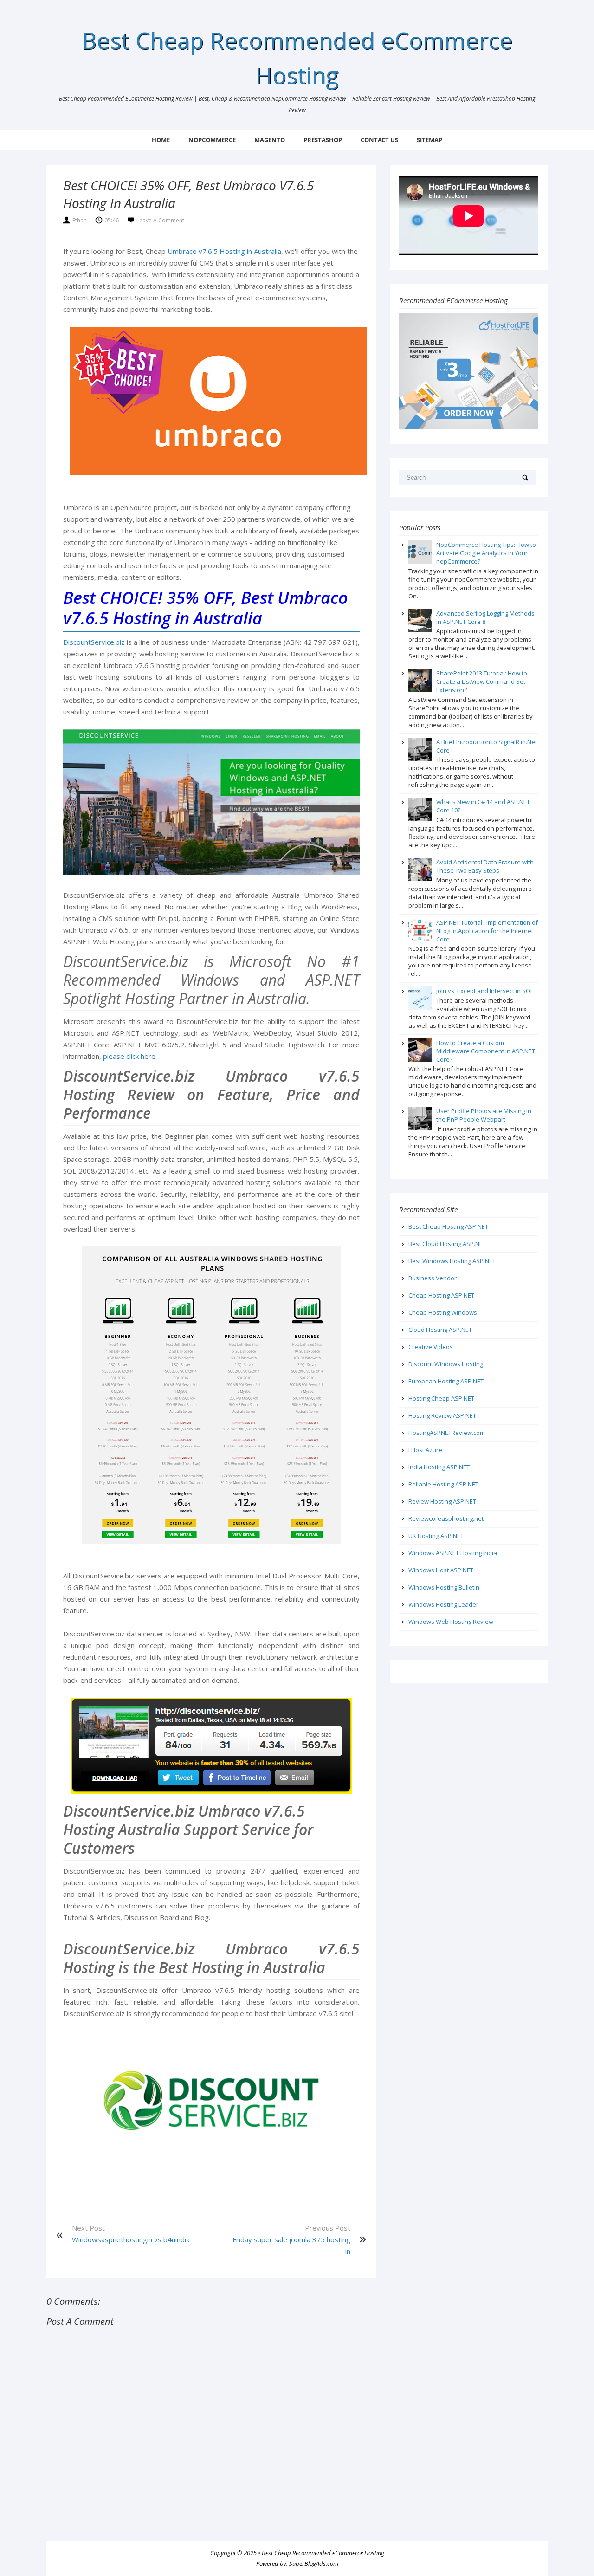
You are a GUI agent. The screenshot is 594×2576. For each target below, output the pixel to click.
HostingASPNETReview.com (447, 1433)
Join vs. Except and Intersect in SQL (485, 991)
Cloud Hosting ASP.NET (440, 1330)
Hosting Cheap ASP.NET (441, 1398)
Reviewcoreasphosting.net (446, 1518)
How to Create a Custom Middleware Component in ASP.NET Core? (486, 1051)
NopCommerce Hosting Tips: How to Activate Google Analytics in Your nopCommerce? (486, 553)
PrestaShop (323, 140)
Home (161, 140)
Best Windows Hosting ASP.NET (452, 1261)
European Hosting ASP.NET (446, 1381)
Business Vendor (433, 1278)
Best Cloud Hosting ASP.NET (447, 1244)
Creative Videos (431, 1347)
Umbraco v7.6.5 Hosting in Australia (224, 251)
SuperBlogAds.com (314, 2563)
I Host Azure (425, 1450)
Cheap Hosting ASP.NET (441, 1295)
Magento (270, 140)
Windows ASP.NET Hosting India (453, 1553)
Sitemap (429, 140)
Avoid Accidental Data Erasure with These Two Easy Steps (485, 866)
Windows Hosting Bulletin (444, 1587)
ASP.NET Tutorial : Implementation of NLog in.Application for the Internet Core (487, 931)
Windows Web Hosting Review (451, 1622)
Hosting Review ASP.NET (442, 1415)
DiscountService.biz (94, 642)
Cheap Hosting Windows (443, 1312)
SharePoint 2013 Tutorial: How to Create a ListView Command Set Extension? (482, 681)
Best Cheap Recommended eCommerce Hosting (323, 2553)
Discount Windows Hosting (446, 1364)
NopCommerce (212, 140)
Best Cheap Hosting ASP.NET (448, 1226)
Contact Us (379, 140)
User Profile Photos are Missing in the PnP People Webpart (484, 1115)
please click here (129, 1056)
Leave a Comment (160, 220)
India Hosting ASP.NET (439, 1467)
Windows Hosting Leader (443, 1604)
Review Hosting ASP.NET (442, 1501)
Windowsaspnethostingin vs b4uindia (131, 2239)
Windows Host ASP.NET (441, 1570)
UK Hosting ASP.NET (436, 1536)
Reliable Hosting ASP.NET (443, 1484)
